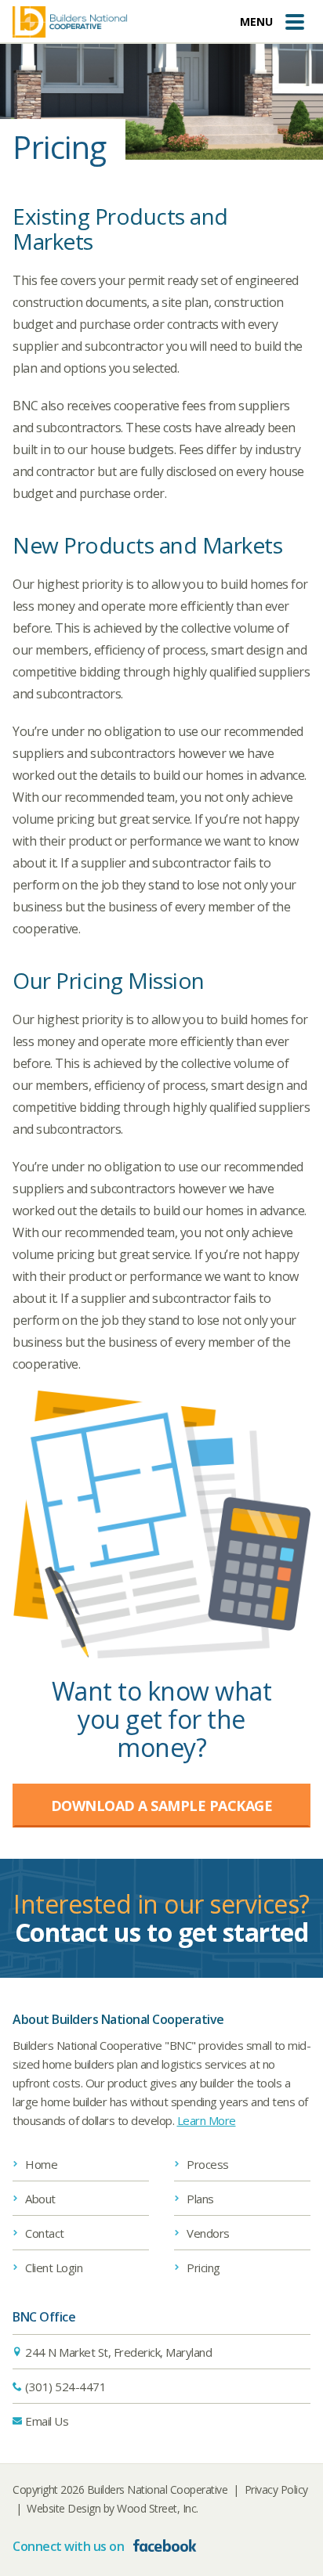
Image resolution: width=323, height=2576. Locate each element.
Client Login (54, 2268)
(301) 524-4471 (65, 2387)
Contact (45, 2233)
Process (208, 2164)
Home (41, 2164)
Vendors (208, 2233)
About (40, 2199)
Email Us (47, 2421)
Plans (200, 2199)
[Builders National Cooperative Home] (70, 22)
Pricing (203, 2268)
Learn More (207, 2120)
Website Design (64, 2508)
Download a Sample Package (162, 1806)
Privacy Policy (276, 2489)
